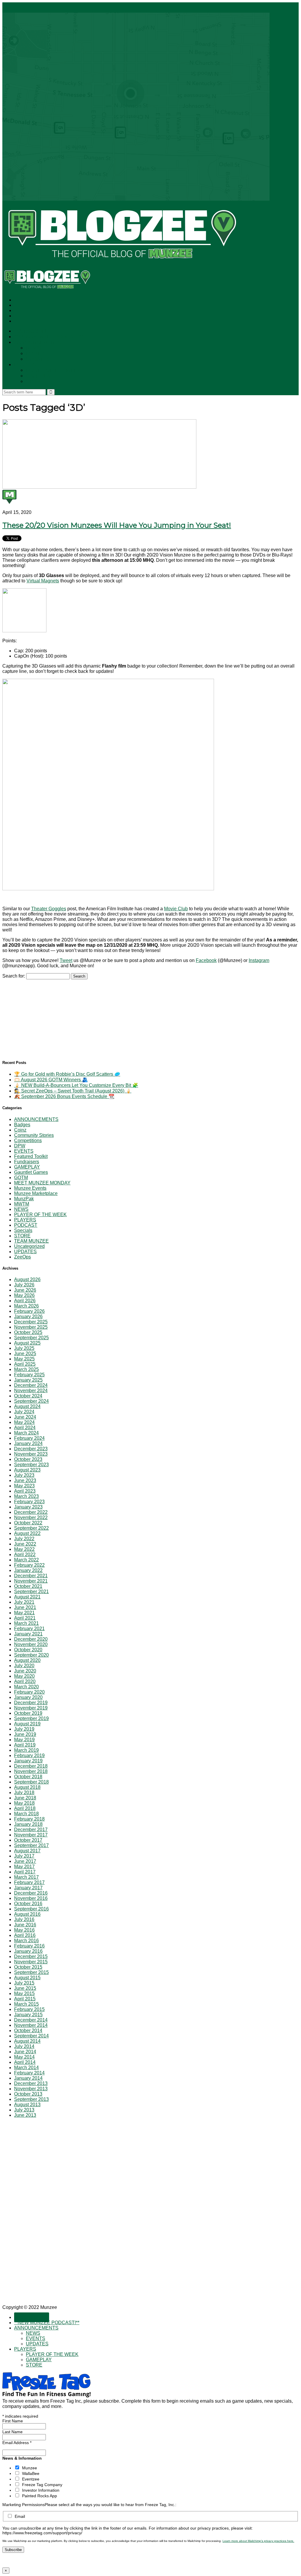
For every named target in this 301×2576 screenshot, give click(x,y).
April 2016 (25, 1935)
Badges (22, 1125)
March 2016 (26, 1941)
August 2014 (27, 2041)
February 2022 (29, 1565)
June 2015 (25, 1988)
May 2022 (24, 1549)
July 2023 (24, 1475)
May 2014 (24, 2057)
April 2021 (25, 1618)
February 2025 (29, 1375)
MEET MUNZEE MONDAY (42, 1183)
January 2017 (28, 1888)
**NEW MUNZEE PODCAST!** (49, 337)
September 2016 (31, 1909)
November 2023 (31, 1454)
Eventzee (31, 2479)
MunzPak (24, 1199)
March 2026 (26, 1306)
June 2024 (25, 1417)
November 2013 (31, 2089)
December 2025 (31, 1322)
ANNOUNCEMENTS (37, 342)
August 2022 (27, 1533)
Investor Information (41, 2490)
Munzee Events (30, 1188)
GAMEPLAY (39, 376)
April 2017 (25, 1872)
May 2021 (24, 1613)
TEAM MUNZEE (31, 1241)
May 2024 (24, 1422)
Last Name (12, 2432)
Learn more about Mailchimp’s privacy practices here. (258, 2541)
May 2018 (24, 1803)
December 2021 (31, 1576)
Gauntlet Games (31, 1172)
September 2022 (31, 1528)
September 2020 (31, 1655)
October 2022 (28, 1523)
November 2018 (31, 1771)
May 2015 (24, 1993)
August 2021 (27, 1597)
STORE (34, 382)
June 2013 (25, 2115)
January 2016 (28, 1951)
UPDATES (38, 359)
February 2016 (29, 1946)
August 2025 (27, 1343)
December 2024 (31, 1385)
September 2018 (31, 1782)
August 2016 (27, 1914)
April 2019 (25, 1745)
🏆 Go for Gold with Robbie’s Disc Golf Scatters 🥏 (67, 1074)
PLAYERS (25, 365)
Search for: (14, 976)
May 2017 (24, 1867)
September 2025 (31, 1338)
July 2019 (24, 1729)
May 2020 (24, 1676)
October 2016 (28, 1904)
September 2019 (31, 1718)
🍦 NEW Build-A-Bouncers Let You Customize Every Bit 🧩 (76, 1085)
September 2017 (31, 1845)
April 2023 (25, 1491)
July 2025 (24, 1348)
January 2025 (28, 1380)
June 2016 (25, 1925)
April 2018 (25, 1808)
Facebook (206, 960)
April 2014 (25, 2062)
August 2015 (27, 1978)
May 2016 (24, 1930)
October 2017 (28, 1840)
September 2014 (31, 2036)
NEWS (34, 348)
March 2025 (26, 1369)
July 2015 (24, 1983)
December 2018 (31, 1766)
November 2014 (31, 2025)
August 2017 (27, 1851)
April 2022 (25, 1555)
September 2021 (31, 1592)
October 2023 (28, 1459)
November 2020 (31, 1644)
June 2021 (25, 1607)
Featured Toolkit (31, 1156)
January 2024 (28, 1443)
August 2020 (27, 1660)
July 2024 (24, 1412)
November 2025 (31, 1327)
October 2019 (28, 1713)
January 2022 (28, 1570)
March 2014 (26, 2068)
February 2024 (29, 1438)
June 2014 (25, 2052)
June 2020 (25, 1671)
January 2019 (28, 1761)
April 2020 (25, 1681)
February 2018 (29, 1819)
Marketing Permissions (24, 2505)
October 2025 (28, 1332)
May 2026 (24, 1295)
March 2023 (26, 1496)
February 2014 (29, 2073)
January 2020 (28, 1697)
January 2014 (28, 2078)
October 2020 (28, 1650)
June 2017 (25, 1861)
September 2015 (31, 1972)
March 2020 (26, 1687)
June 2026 (25, 1290)
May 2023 (24, 1486)
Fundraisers (27, 1162)
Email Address (17, 2443)
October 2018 (28, 1777)
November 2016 (31, 1898)
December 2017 (31, 1830)
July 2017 (24, 1856)
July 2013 (24, 2110)
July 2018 (24, 1793)
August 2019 (27, 1724)
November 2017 (31, 1835)
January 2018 (28, 1824)
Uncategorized (29, 1246)
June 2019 (25, 1734)
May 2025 (24, 1359)
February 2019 (29, 1755)
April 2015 (25, 1999)
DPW (20, 1146)
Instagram (259, 960)
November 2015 (31, 1962)
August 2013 (27, 2105)
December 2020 (31, 1639)
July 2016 (24, 1919)
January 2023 (28, 1507)
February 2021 (29, 1629)
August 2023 (27, 1470)
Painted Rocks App (40, 2496)
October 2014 (28, 2031)
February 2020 (29, 1692)
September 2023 (31, 1465)
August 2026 (27, 1279)
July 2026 (24, 1285)
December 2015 (31, 1956)
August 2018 (27, 1787)
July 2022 (24, 1539)
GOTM (21, 1178)
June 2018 (25, 1798)
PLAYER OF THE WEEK (53, 370)
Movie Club (176, 909)
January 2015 (28, 2015)
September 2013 (31, 2099)
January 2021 (28, 1634)
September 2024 (31, 1401)
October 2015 (28, 1967)
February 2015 (29, 2009)
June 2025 (25, 1354)
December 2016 (31, 1893)
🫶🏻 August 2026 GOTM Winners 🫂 (51, 1080)
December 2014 (31, 2020)
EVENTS (36, 354)
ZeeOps (22, 1257)
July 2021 (24, 1602)
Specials (23, 1230)
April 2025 (25, 1364)
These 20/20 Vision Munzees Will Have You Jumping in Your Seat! (117, 525)
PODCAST (26, 1225)
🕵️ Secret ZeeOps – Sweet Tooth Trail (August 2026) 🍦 (73, 1091)
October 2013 (28, 2094)
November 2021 (31, 1581)
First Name (13, 2421)
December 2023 (31, 1449)
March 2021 (26, 1623)
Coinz (20, 1130)
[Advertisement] (46, 1016)
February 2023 (29, 1502)
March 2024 (26, 1433)
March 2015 (26, 2004)
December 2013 (31, 2083)
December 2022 (31, 1512)
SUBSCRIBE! (32, 331)
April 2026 (25, 1301)
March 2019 (26, 1750)
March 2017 (26, 1877)
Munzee (30, 2468)
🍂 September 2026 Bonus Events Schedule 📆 (64, 1096)
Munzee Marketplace (36, 1193)
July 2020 (24, 1666)
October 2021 (28, 1586)
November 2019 (31, 1708)
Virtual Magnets (43, 581)
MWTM (22, 1204)
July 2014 (24, 2046)
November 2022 (31, 1517)
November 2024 (31, 1391)
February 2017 (29, 1882)
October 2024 (28, 1396)
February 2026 (29, 1311)
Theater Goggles (49, 909)
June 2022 (25, 1544)
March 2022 (26, 1560)
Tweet (66, 960)
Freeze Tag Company (42, 2485)
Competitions (28, 1140)
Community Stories (34, 1135)
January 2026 (28, 1317)
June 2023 (25, 1480)
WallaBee (31, 2473)
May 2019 (24, 1740)
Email (20, 2516)
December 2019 (31, 1703)
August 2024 (27, 1406)
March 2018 (26, 1814)
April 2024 (25, 1428)
